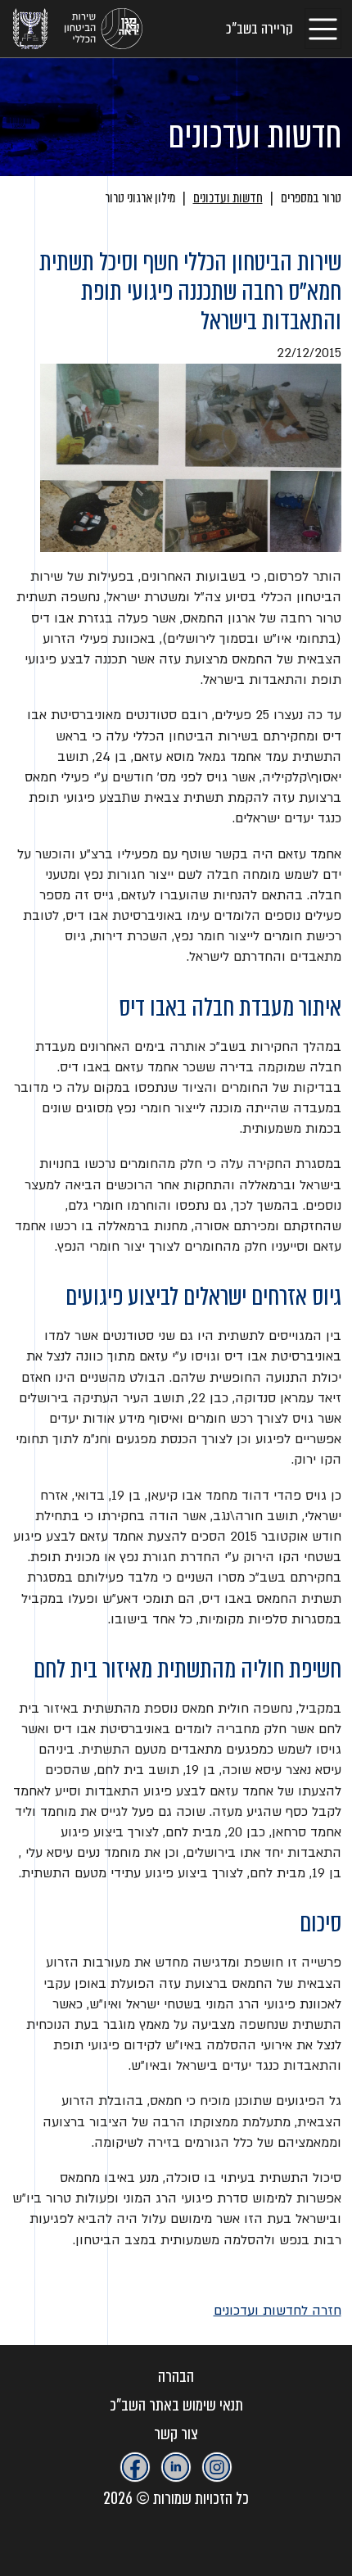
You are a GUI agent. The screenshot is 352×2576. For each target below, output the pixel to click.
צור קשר (176, 2434)
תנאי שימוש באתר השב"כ (176, 2405)
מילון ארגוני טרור (140, 198)
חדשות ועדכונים (228, 198)
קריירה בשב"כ (259, 29)
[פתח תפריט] (323, 28)
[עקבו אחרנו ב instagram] (217, 2467)
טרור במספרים (311, 198)
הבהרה (176, 2377)
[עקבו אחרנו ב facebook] (135, 2467)
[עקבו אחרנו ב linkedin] (176, 2467)
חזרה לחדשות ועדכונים (278, 2311)
